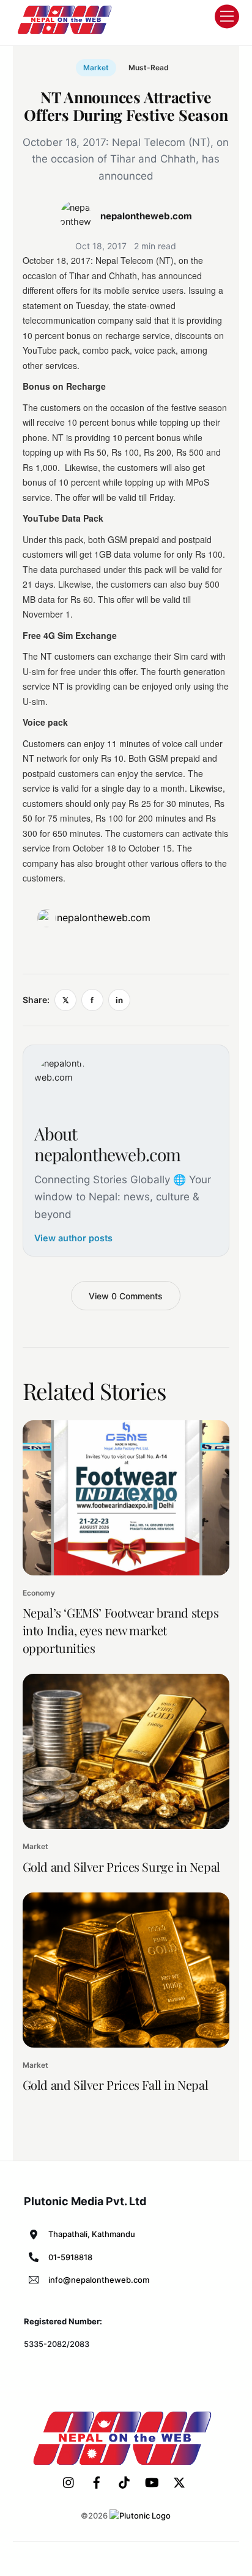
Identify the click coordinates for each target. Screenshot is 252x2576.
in (119, 1000)
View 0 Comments (126, 1296)
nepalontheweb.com (104, 918)
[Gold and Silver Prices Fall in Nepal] (126, 1970)
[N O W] (67, 33)
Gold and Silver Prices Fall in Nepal (116, 2085)
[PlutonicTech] (140, 2516)
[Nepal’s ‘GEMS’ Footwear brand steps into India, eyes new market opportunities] (126, 1498)
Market (96, 68)
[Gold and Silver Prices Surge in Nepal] (126, 1751)
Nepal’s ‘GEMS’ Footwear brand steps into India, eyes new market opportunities (121, 1630)
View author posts (73, 1238)
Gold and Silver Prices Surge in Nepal (121, 1866)
